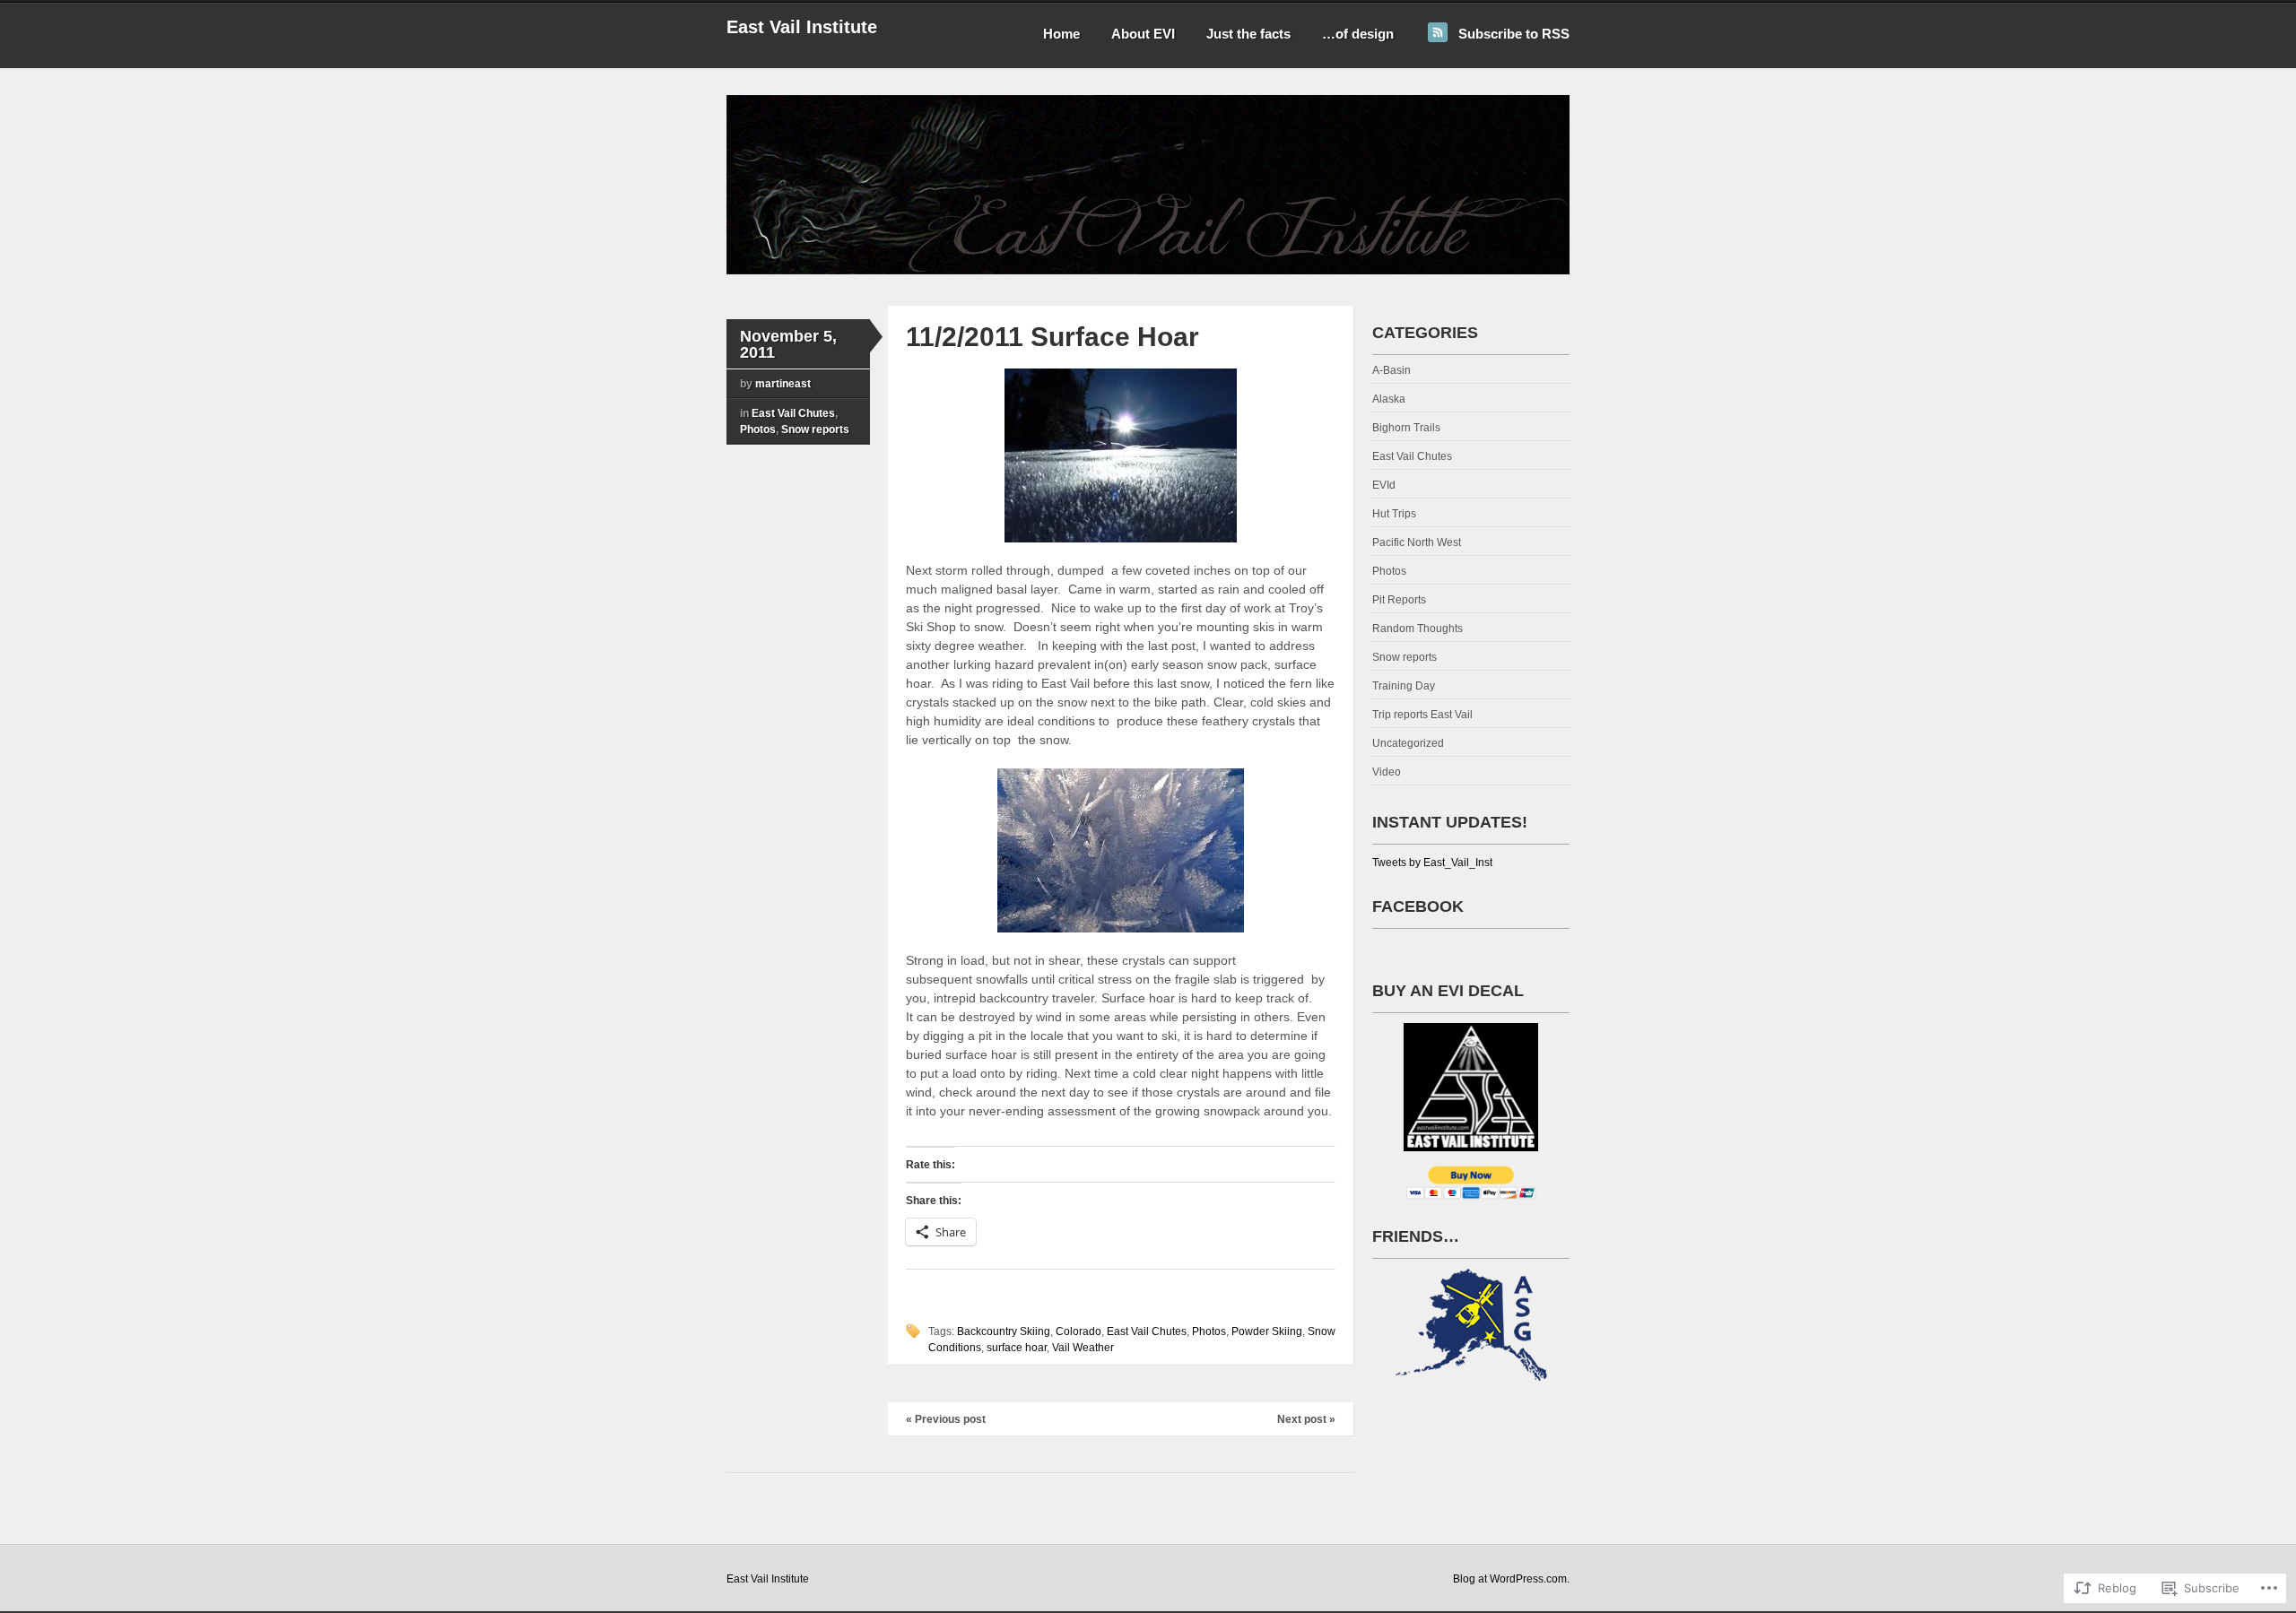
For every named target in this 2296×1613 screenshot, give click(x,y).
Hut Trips (1394, 514)
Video (1387, 772)
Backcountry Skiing (1004, 1331)
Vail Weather (1083, 1348)
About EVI (1143, 34)
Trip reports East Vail (1422, 715)
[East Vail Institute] (1148, 271)
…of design (1358, 34)
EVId (1384, 485)
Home (1061, 34)
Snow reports (815, 429)
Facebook (1418, 906)
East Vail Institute (802, 27)
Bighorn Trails (1406, 428)
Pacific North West (1417, 542)
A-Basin (1392, 370)
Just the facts (1248, 34)
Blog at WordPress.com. (1511, 1579)
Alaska (1389, 399)
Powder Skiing (1267, 1331)
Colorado (1078, 1331)
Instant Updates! (1450, 822)
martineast (783, 384)
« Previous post (946, 1419)
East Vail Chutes (793, 413)
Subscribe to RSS (1514, 34)
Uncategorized (1408, 743)
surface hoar (1017, 1348)
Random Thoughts (1418, 629)
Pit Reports (1399, 600)
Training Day (1404, 686)
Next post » (1306, 1419)
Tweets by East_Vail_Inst (1432, 863)
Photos (758, 429)
